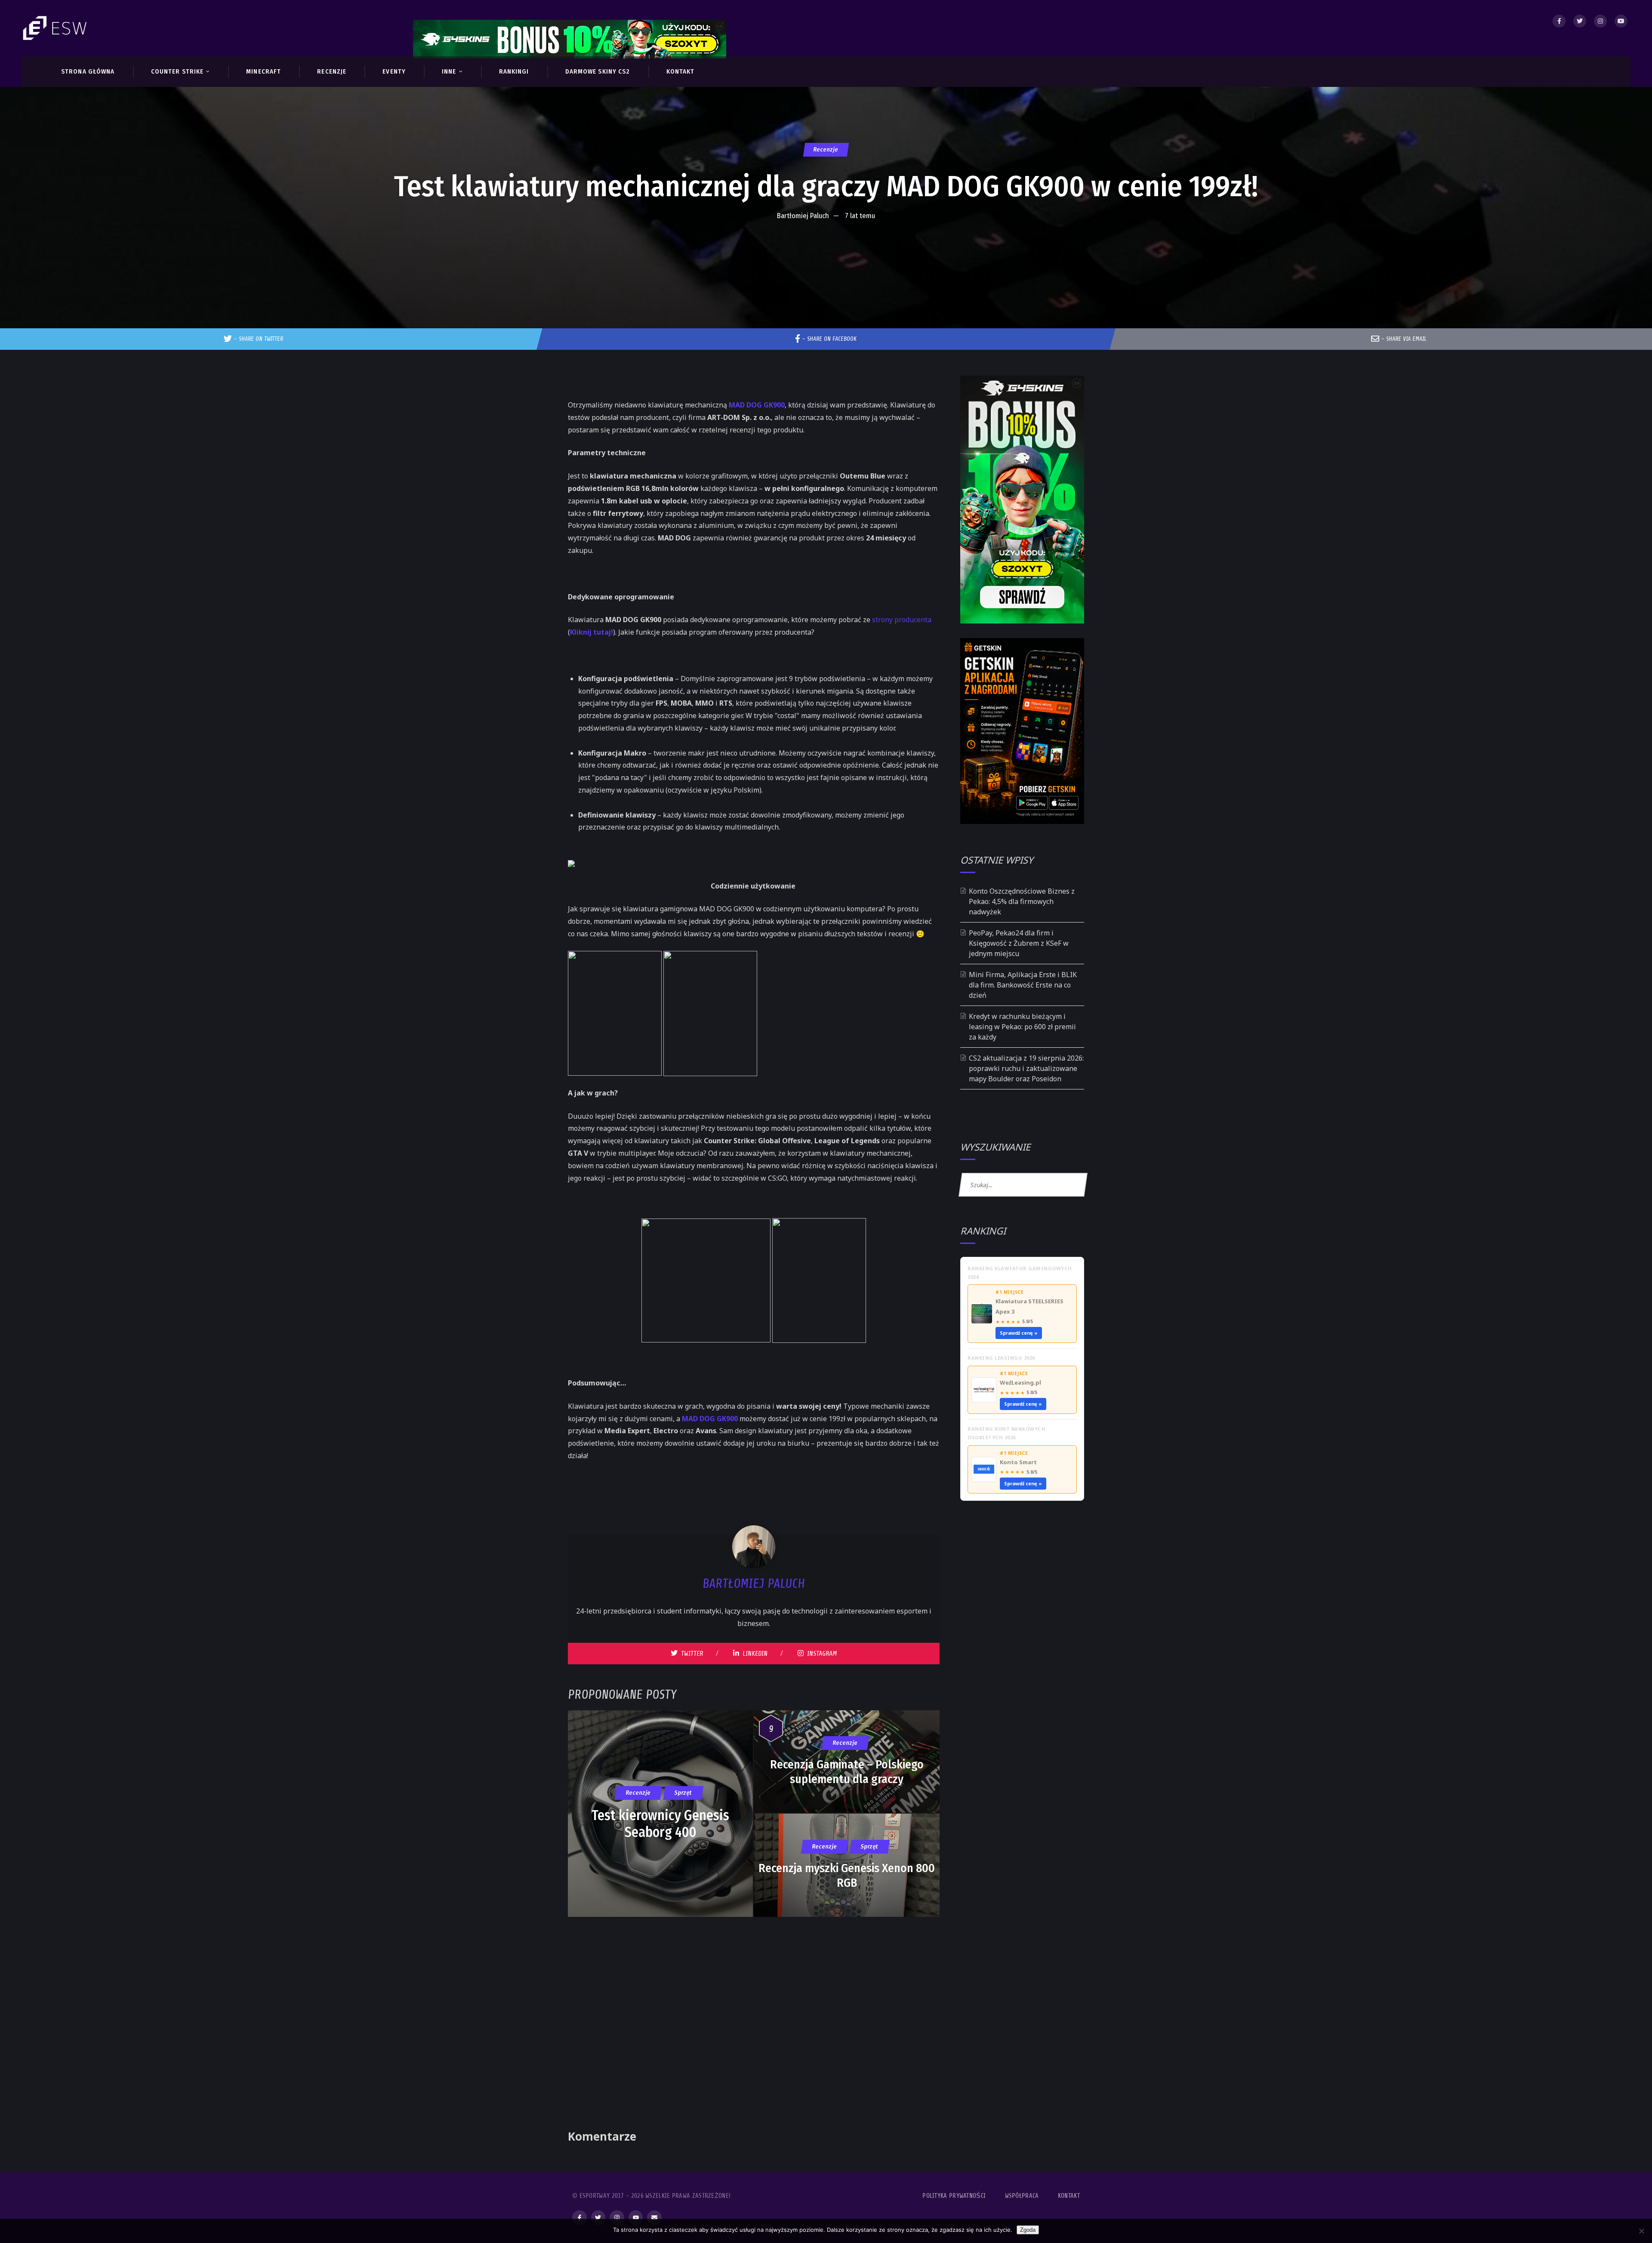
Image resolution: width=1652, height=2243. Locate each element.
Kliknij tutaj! (592, 632)
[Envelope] (654, 2218)
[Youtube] (1621, 21)
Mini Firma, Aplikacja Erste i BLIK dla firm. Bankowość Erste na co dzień (1023, 985)
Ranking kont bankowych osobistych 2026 (1006, 1433)
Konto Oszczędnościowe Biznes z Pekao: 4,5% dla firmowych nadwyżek (1022, 901)
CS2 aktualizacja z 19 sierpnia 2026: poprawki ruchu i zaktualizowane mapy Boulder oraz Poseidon (1026, 1068)
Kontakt (1069, 2196)
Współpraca (1022, 2196)
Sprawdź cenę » (1019, 1333)
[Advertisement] (826, 251)
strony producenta (902, 620)
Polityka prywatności (954, 2196)
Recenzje (826, 150)
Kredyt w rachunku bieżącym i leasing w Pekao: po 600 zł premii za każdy (1022, 1027)
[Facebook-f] (579, 2218)
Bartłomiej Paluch (803, 216)
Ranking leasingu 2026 (1001, 1358)
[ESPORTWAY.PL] (56, 28)
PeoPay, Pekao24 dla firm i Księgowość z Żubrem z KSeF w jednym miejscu (1019, 943)
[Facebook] (1559, 21)
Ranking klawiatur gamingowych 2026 (1020, 1273)
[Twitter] (1580, 21)
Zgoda (1028, 2230)
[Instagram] (1600, 21)
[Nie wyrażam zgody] (1641, 2231)
